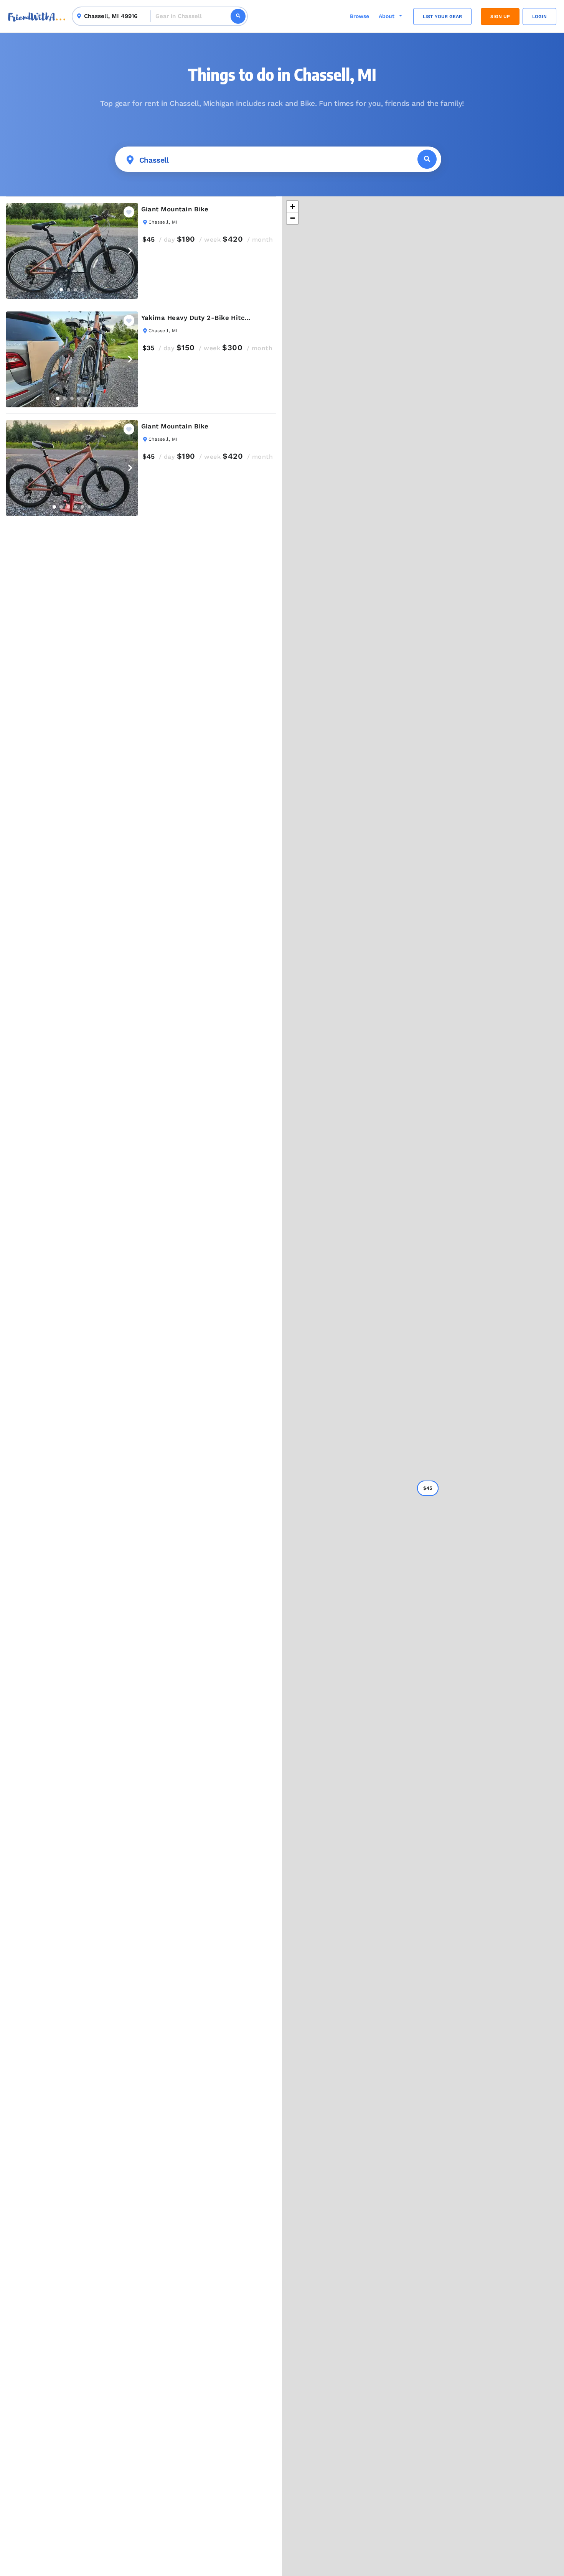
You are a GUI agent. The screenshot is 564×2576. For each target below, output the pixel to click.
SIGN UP (500, 16)
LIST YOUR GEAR (442, 16)
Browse (360, 16)
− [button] (293, 218)
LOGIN (539, 16)
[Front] (37, 16)
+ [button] (293, 207)
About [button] (387, 16)
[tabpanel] (72, 251)
